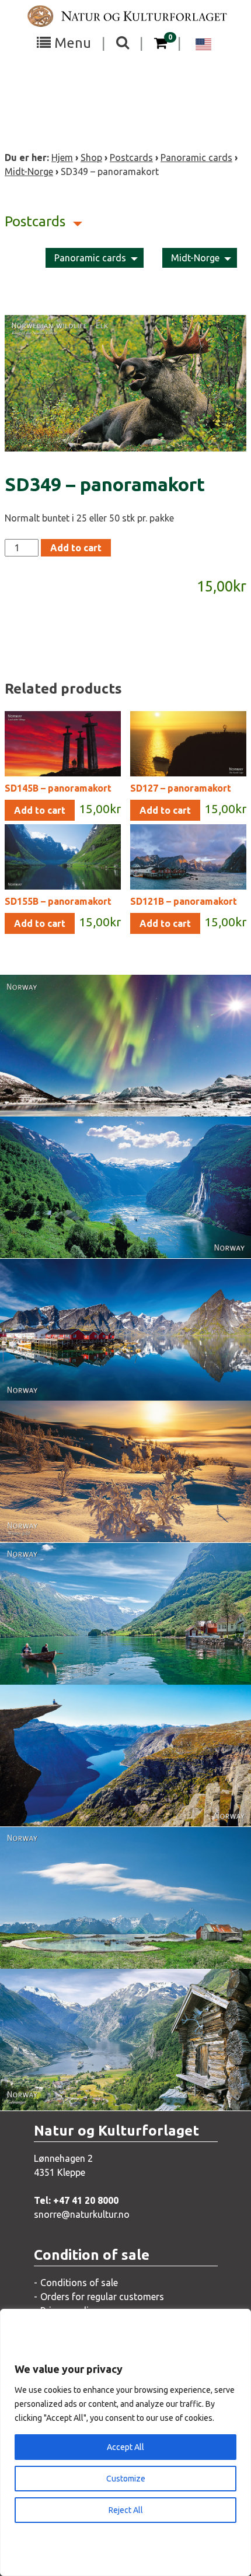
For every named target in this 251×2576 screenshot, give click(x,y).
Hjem (62, 157)
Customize (126, 2479)
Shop (91, 157)
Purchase (115, 1095)
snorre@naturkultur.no (82, 2214)
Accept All (125, 2447)
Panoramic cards (196, 157)
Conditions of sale (79, 2283)
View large (117, 1072)
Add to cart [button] (40, 810)
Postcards (131, 157)
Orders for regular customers (102, 2297)
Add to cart (76, 548)
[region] (125, 2442)
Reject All (126, 2510)
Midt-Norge (29, 171)
